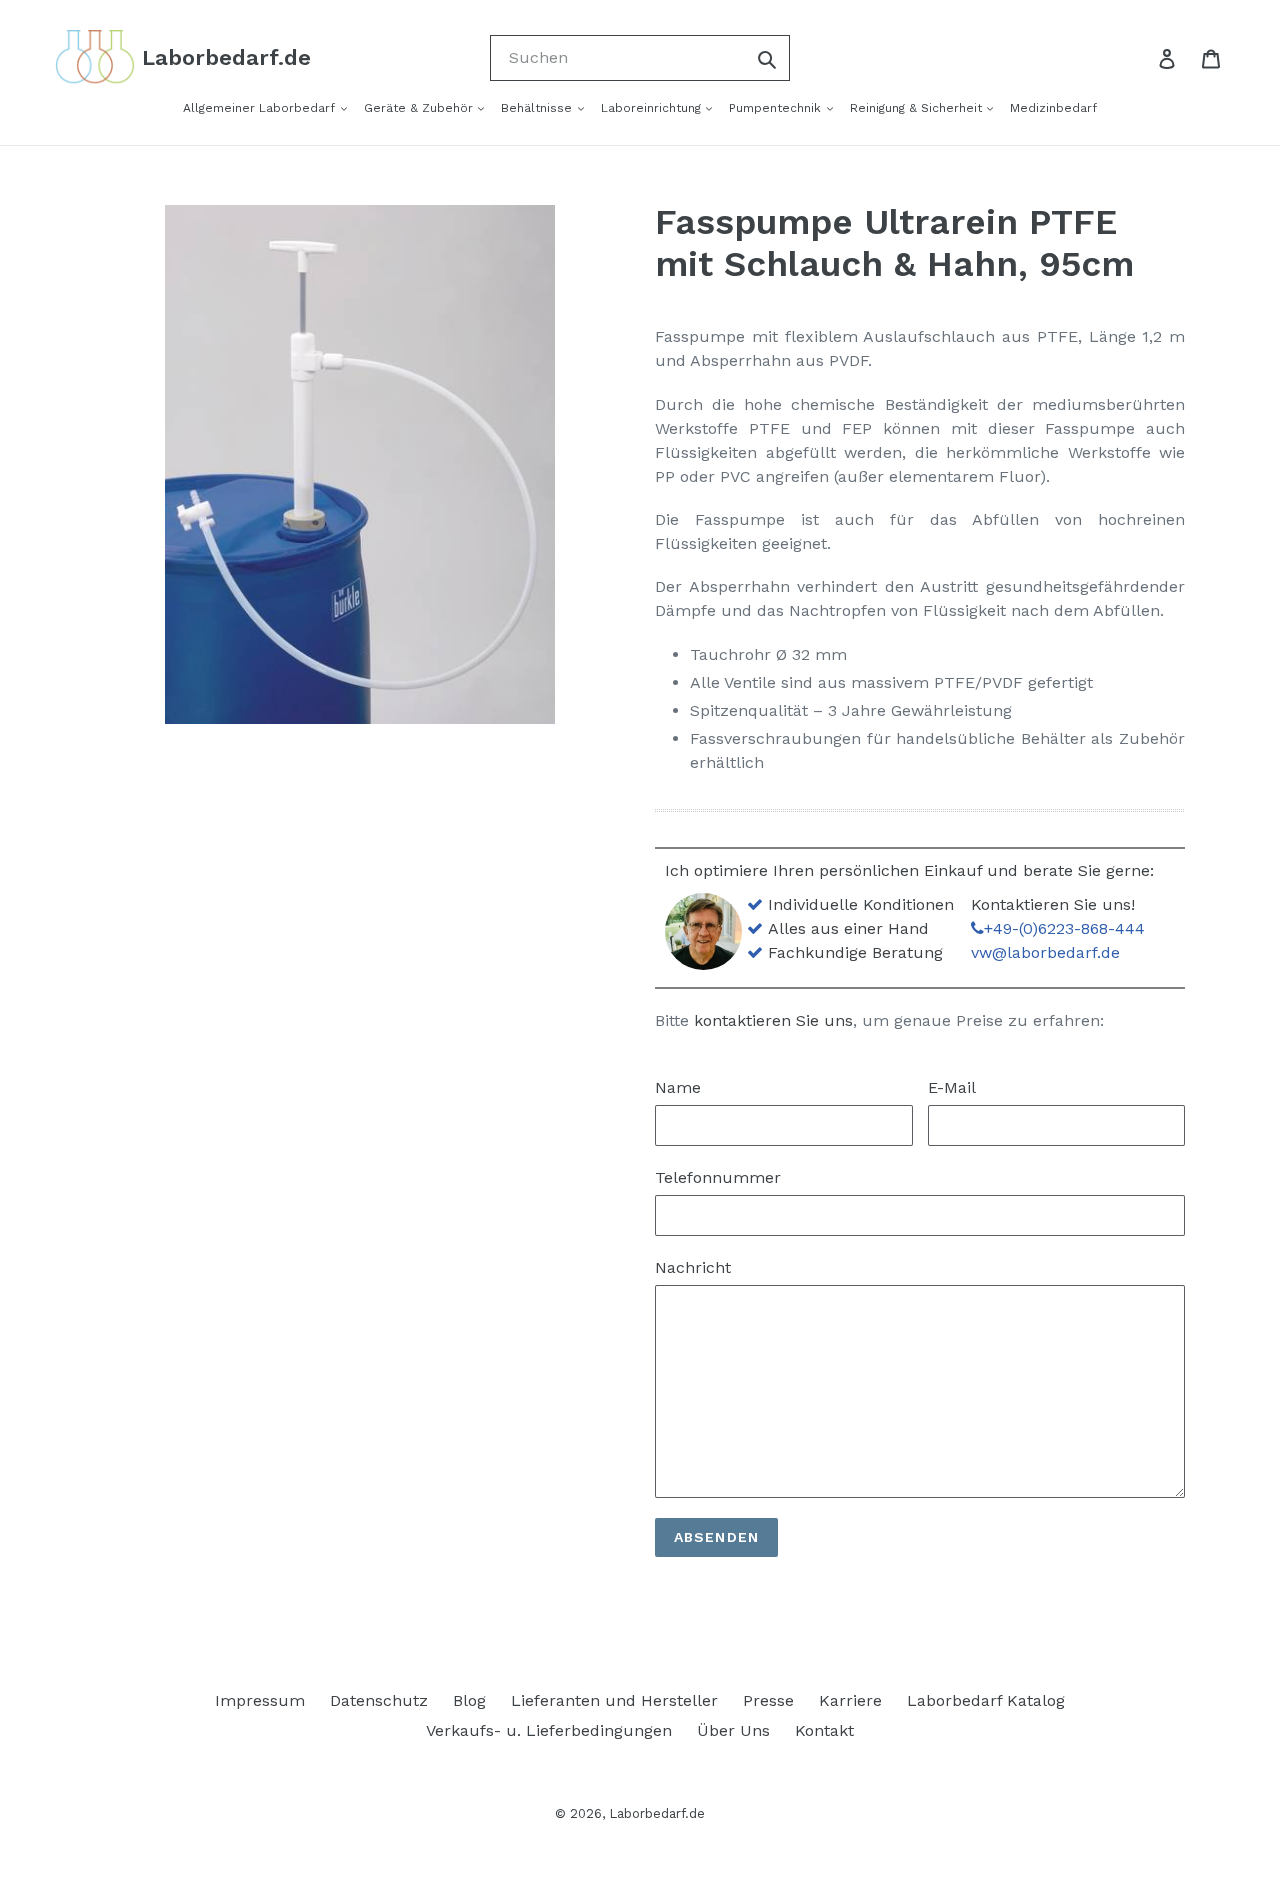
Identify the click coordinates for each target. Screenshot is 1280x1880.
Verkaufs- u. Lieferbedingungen (549, 1730)
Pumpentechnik (777, 108)
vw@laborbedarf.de (1045, 952)
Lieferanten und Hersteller (614, 1700)
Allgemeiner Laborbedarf (261, 108)
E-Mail (952, 1087)
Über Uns (733, 1730)
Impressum (260, 1700)
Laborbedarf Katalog (986, 1700)
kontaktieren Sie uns (773, 1020)
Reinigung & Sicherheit (918, 108)
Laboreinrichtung (653, 108)
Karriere (850, 1700)
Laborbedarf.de (657, 1813)
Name (678, 1087)
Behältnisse (538, 108)
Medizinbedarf (1053, 108)
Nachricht (693, 1267)
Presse (768, 1700)
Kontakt (824, 1730)
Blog (469, 1700)
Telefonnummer (718, 1177)
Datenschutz (379, 1700)
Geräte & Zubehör (420, 108)
